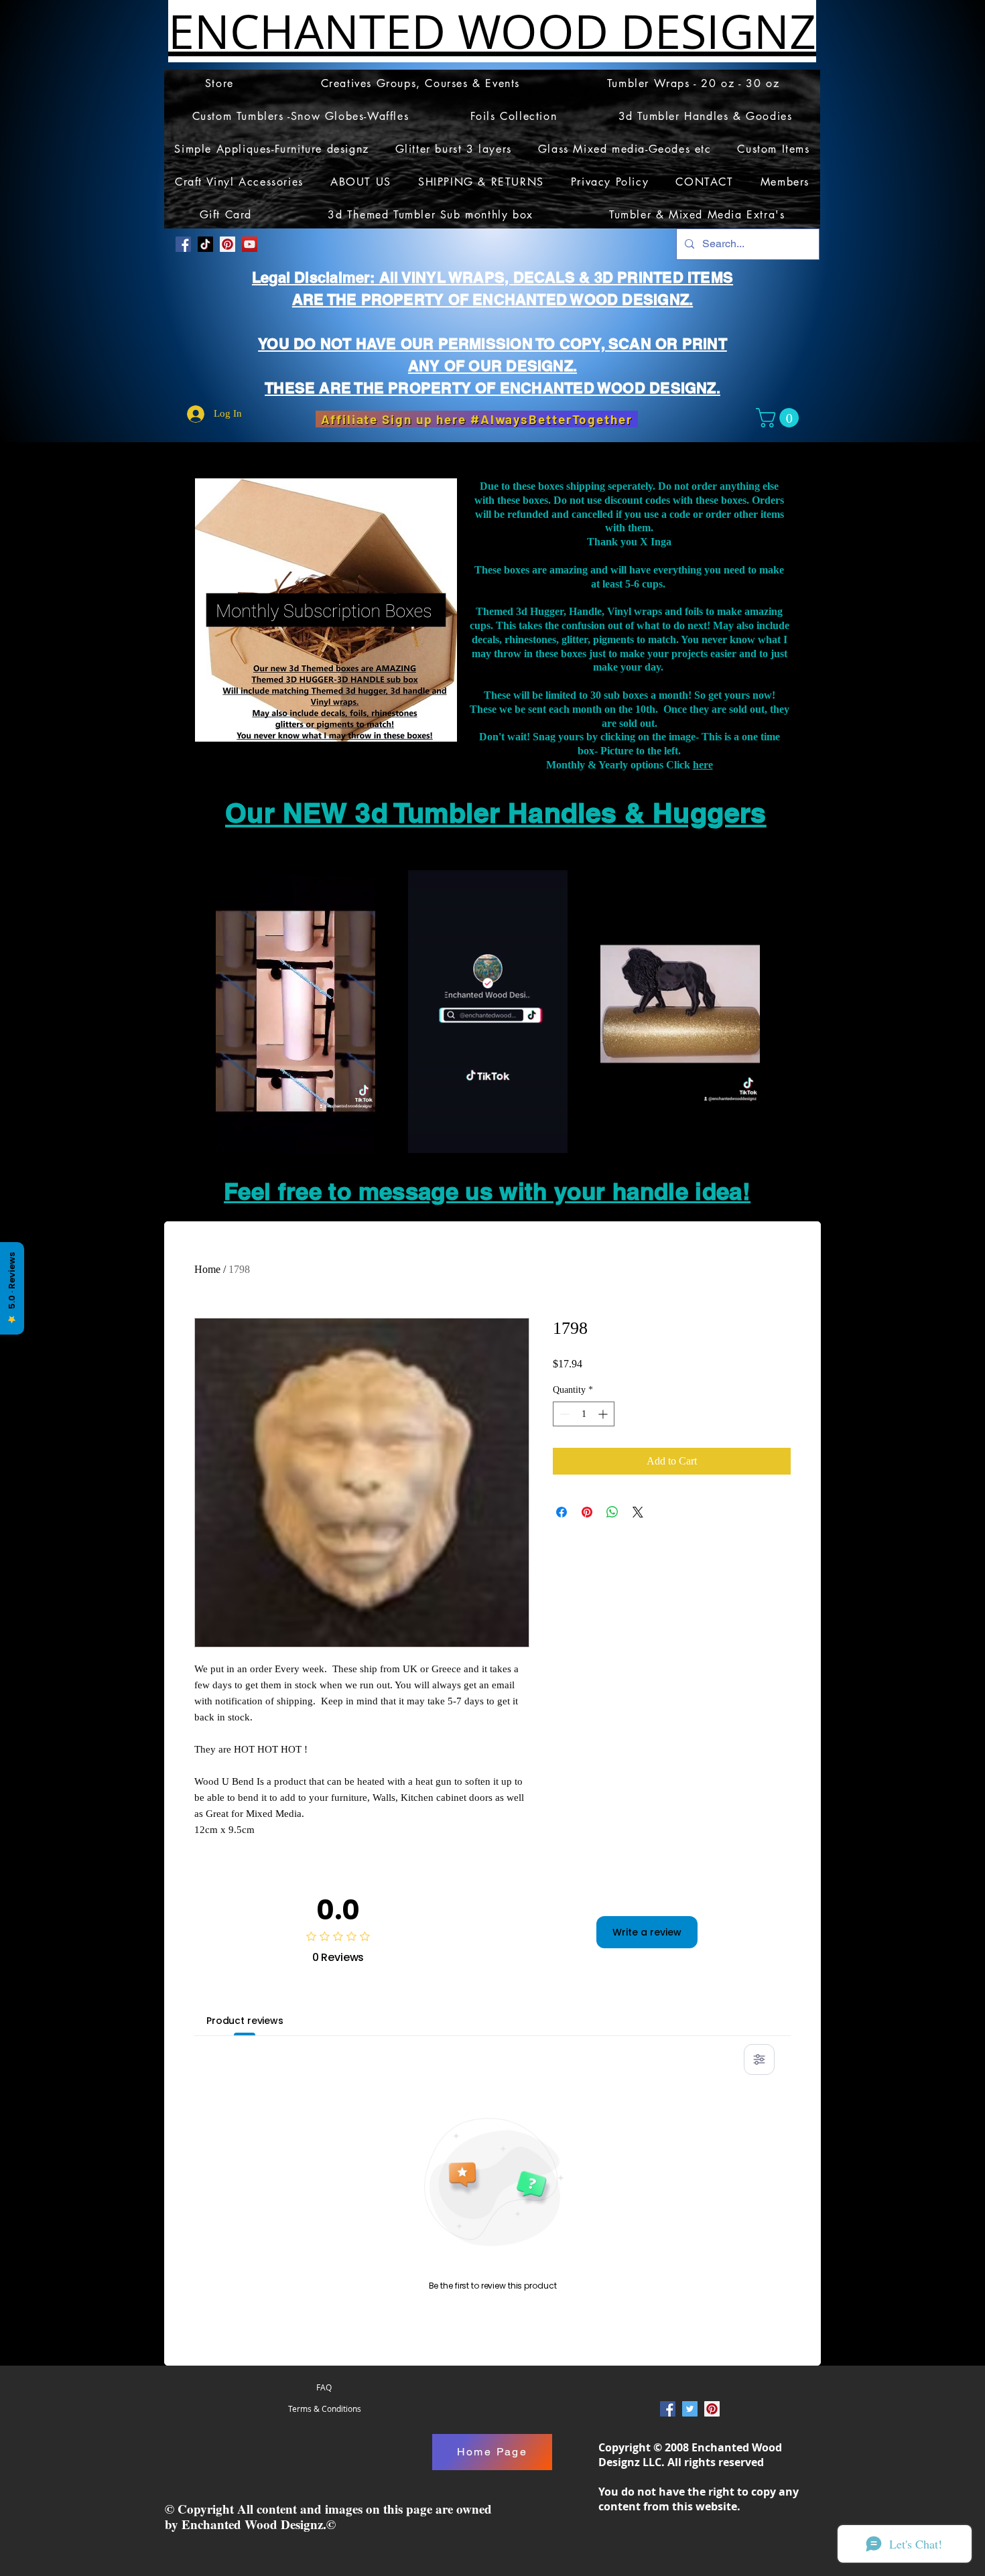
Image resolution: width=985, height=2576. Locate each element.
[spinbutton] (584, 1414)
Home (207, 1269)
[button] (780, 418)
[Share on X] (638, 1512)
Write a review (647, 1932)
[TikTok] (205, 244)
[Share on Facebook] (562, 1512)
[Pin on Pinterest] (587, 1512)
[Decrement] (563, 1414)
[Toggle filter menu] (759, 2059)
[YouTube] (250, 244)
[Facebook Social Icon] (183, 244)
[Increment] (604, 1414)
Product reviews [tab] (245, 2021)
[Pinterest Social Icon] (227, 244)
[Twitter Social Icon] (690, 2409)
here (703, 765)
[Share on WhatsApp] (612, 1512)
